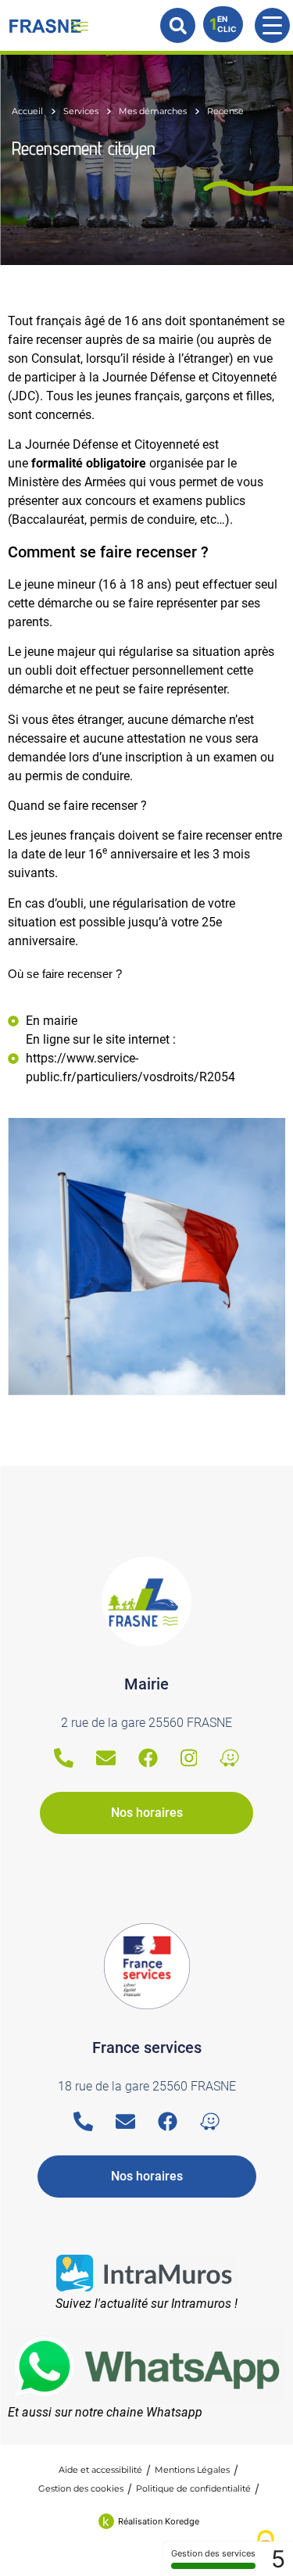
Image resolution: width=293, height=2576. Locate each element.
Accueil (27, 111)
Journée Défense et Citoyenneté (112, 444)
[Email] (106, 1758)
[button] (178, 25)
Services (81, 111)
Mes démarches (153, 111)
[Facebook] (148, 1758)
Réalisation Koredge (159, 2521)
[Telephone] (64, 1758)
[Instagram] (189, 1758)
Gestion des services (213, 2553)
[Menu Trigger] (272, 25)
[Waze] (229, 1758)
